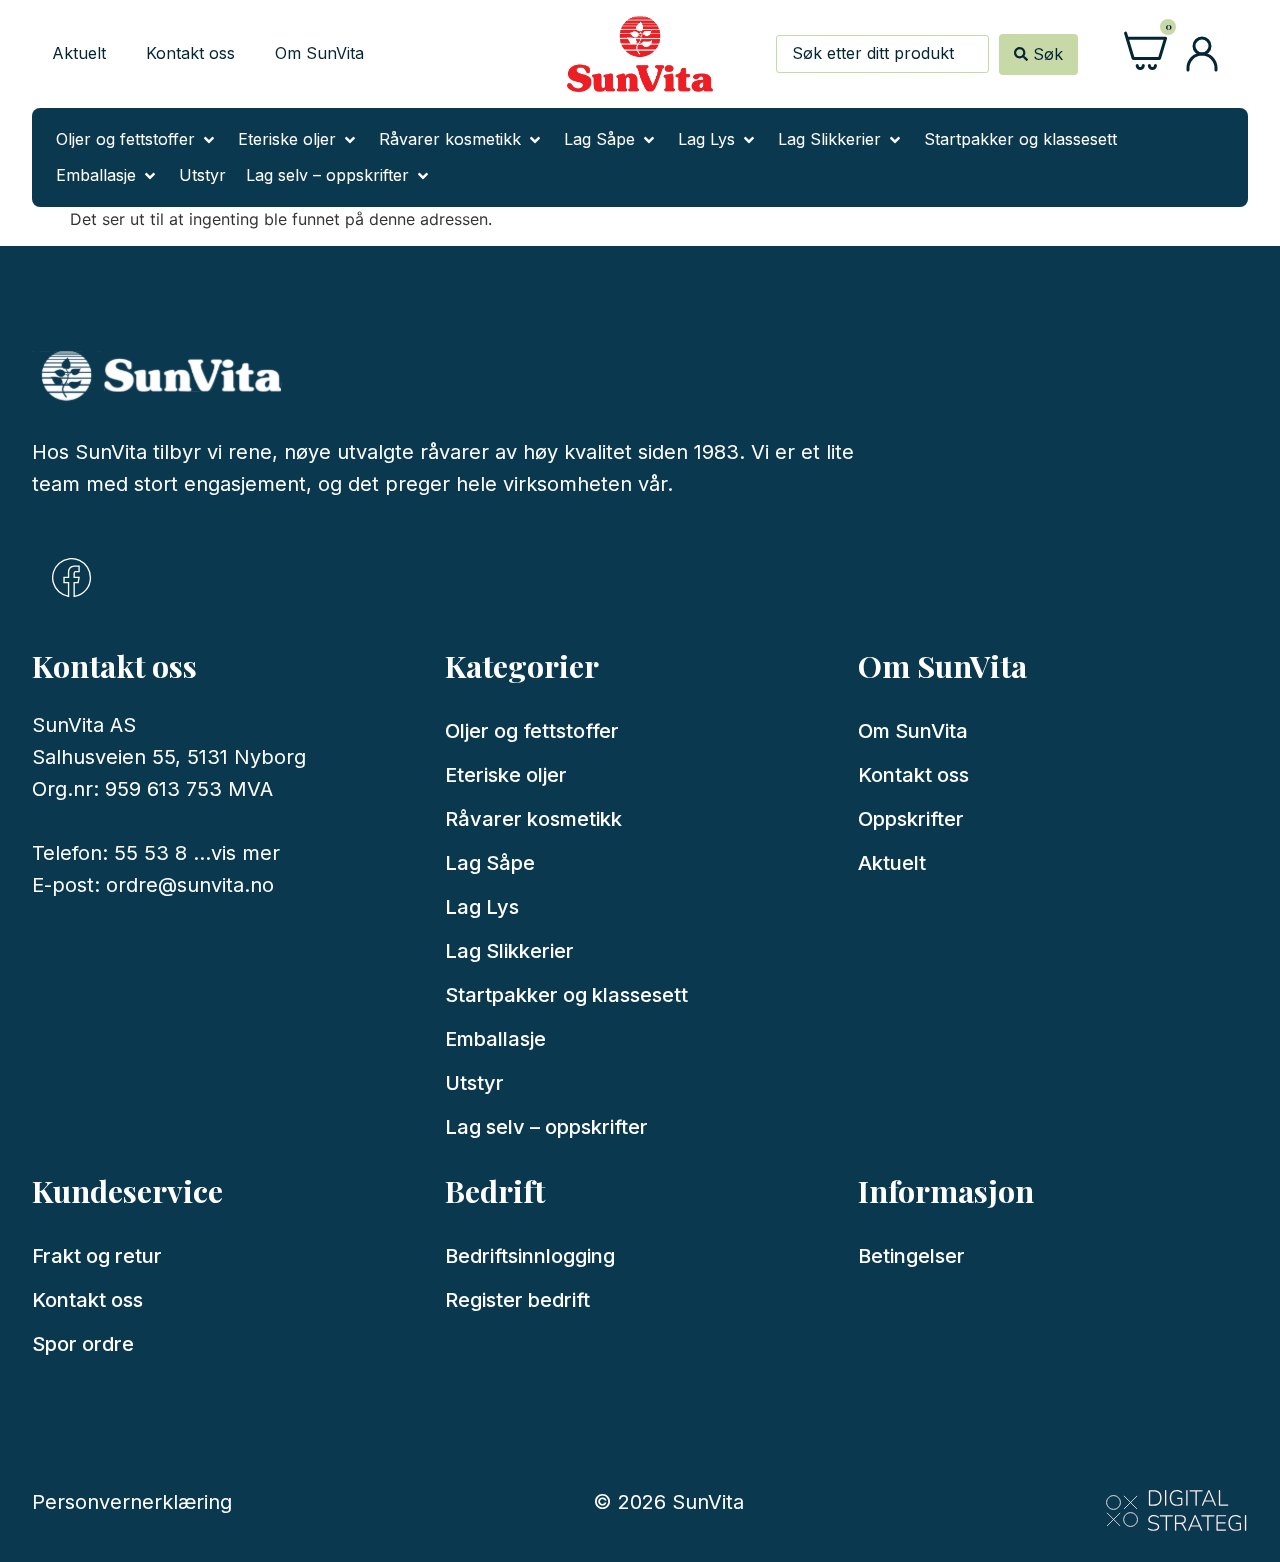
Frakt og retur (97, 1256)
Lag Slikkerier (509, 951)
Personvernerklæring (132, 1502)
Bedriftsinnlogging (530, 1256)
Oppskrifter (911, 819)
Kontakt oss (190, 53)
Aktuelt (79, 53)
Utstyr (474, 1083)
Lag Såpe (490, 863)
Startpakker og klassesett (566, 995)
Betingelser (911, 1256)
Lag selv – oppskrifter (546, 1127)
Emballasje (495, 1039)
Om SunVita (319, 53)
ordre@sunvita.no (190, 885)
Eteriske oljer (506, 775)
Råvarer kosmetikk (533, 819)
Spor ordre (83, 1344)
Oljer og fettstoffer (532, 731)
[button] (137, 140)
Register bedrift (517, 1300)
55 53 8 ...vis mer (197, 853)
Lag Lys (482, 907)
